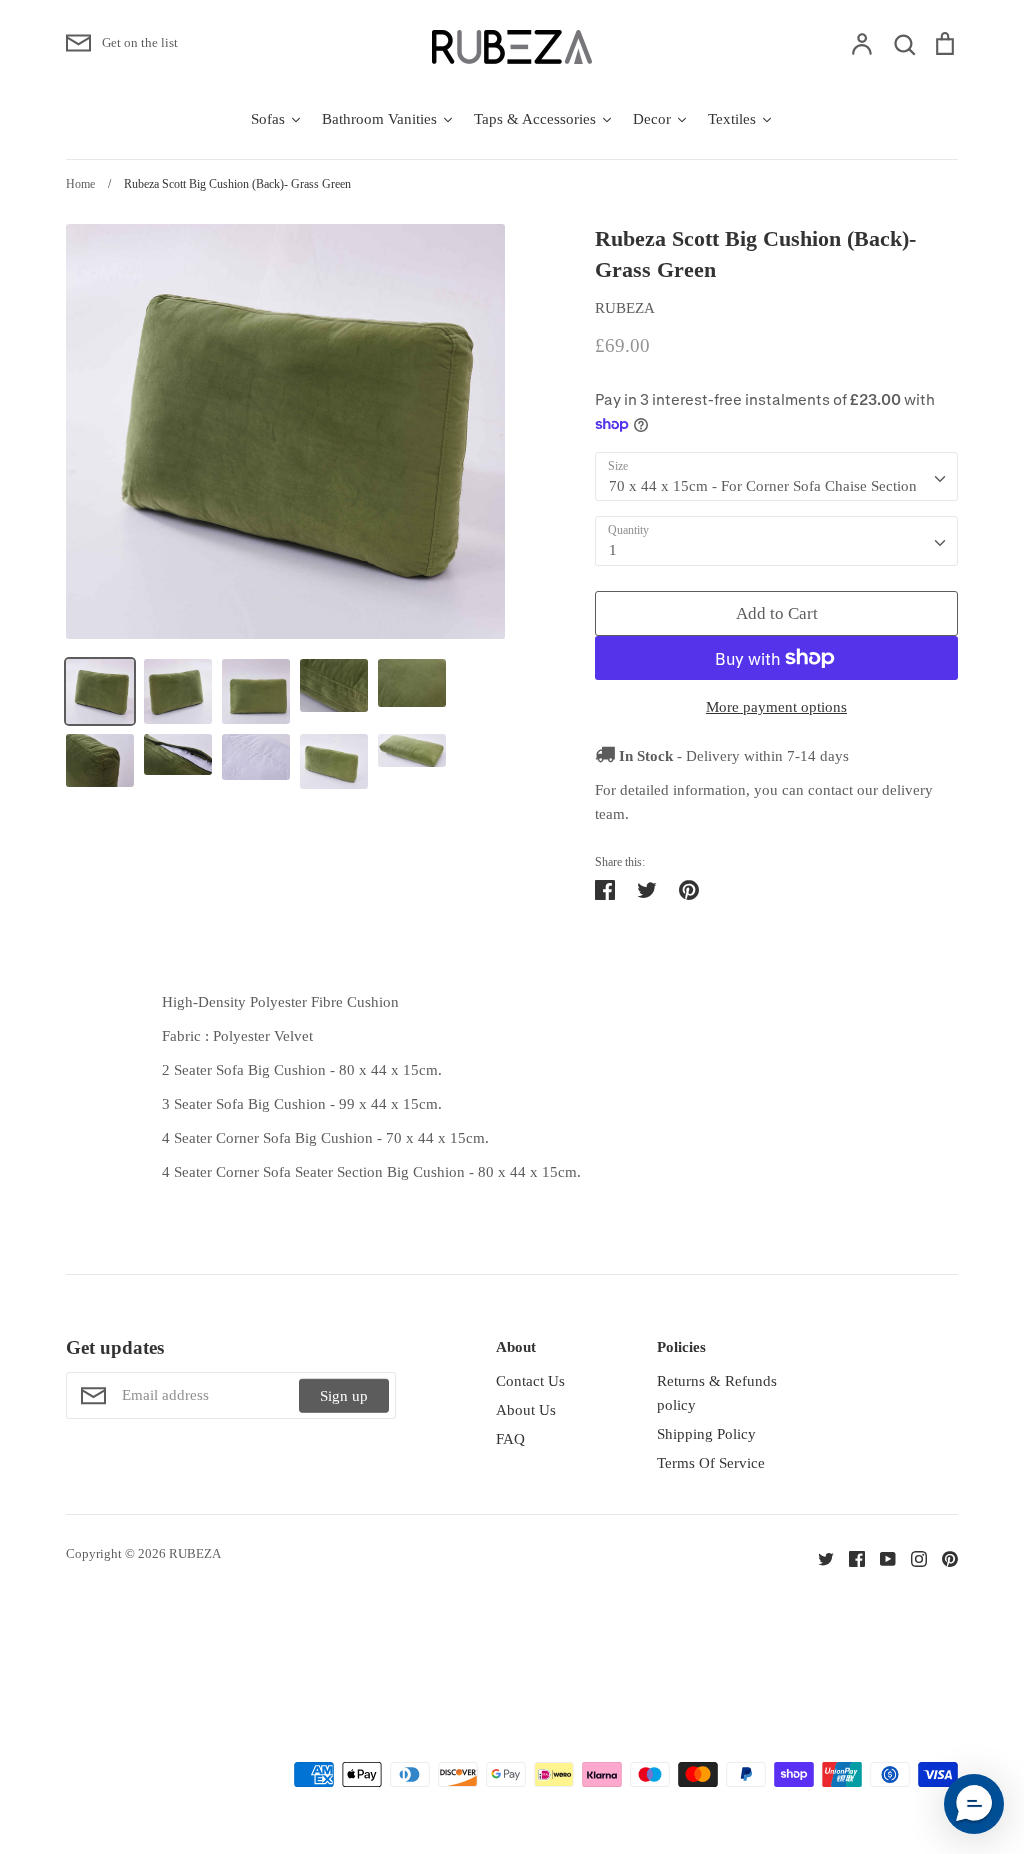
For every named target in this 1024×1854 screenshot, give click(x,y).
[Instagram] (911, 1557)
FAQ (510, 1439)
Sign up (344, 1395)
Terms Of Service (711, 1463)
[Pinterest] (942, 1557)
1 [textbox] (613, 550)
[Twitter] (818, 1557)
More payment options (776, 707)
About (516, 1347)
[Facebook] (849, 1557)
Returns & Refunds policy (717, 1393)
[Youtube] (880, 1557)
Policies (681, 1347)
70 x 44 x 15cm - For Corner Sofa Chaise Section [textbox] (763, 486)
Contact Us (530, 1381)
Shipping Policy (706, 1434)
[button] (974, 1804)
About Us (526, 1410)
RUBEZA (625, 308)
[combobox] (776, 477)
